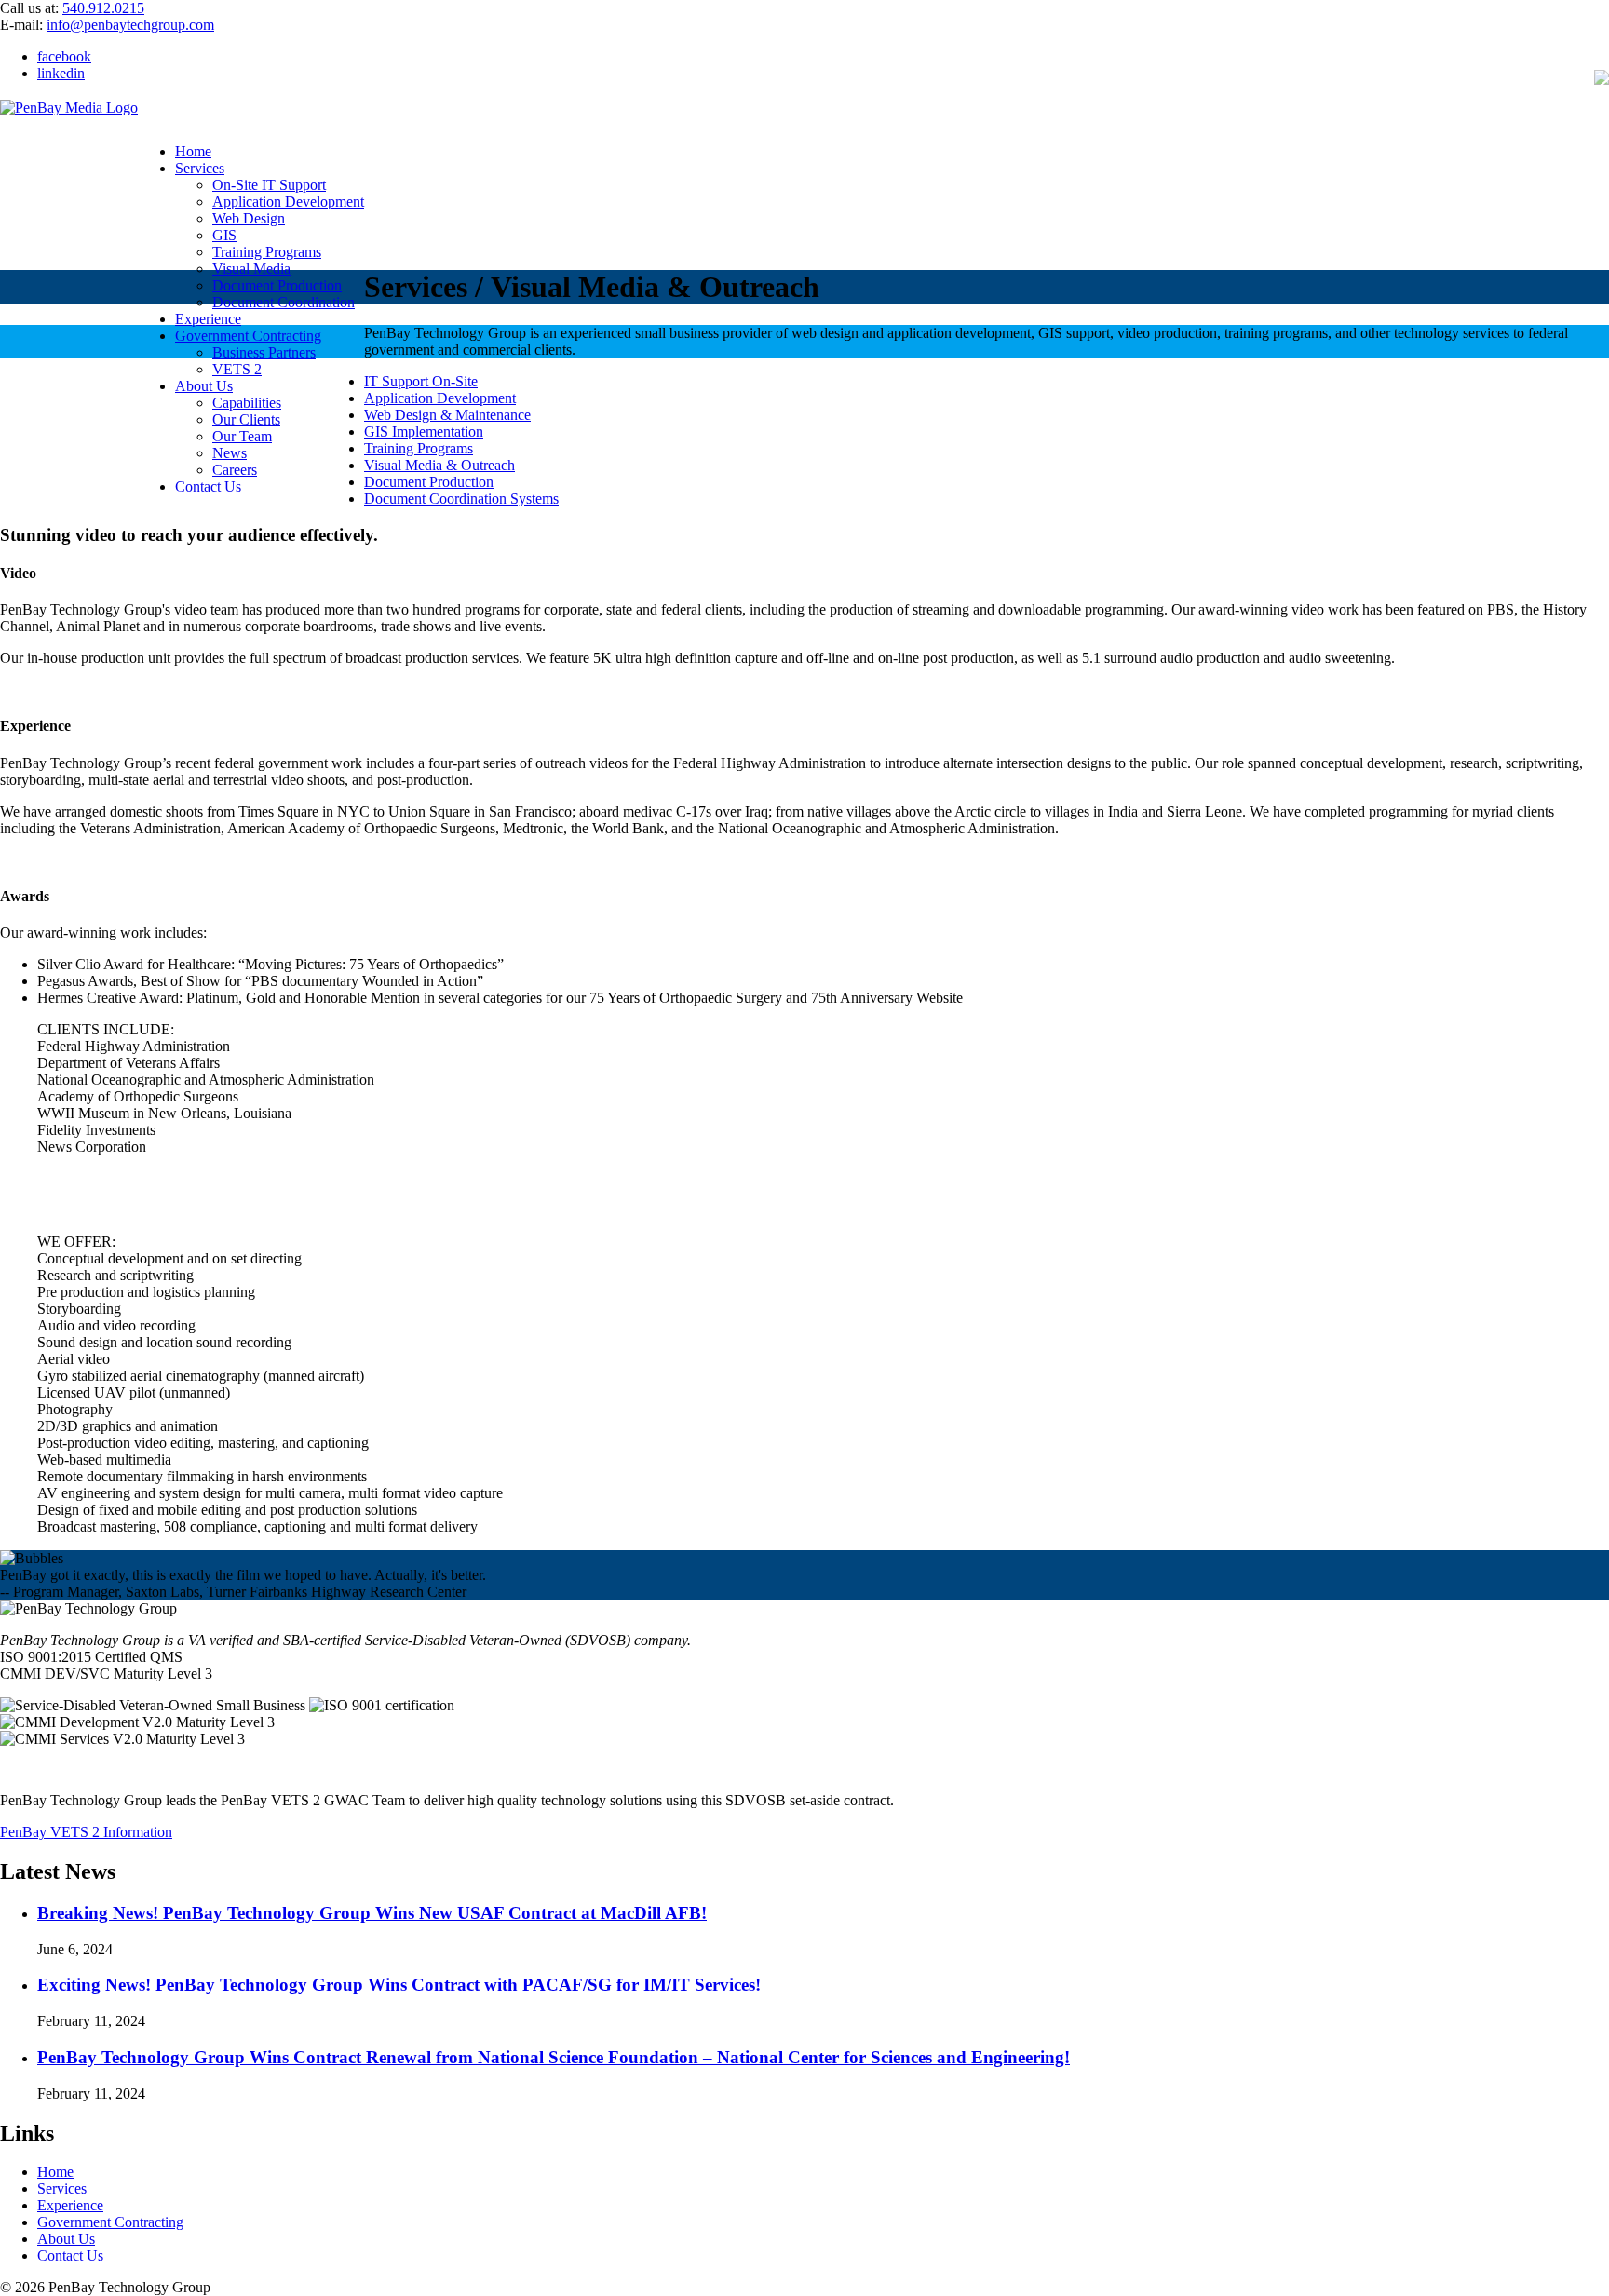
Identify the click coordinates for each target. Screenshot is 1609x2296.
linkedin (61, 73)
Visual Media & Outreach (439, 465)
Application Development (288, 202)
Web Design (249, 218)
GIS (224, 235)
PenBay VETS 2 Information (86, 1832)
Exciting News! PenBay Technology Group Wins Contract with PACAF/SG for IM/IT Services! (399, 1985)
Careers (235, 470)
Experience (208, 319)
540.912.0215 (103, 8)
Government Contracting (248, 336)
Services (200, 168)
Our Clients (246, 419)
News (230, 453)
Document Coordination (284, 302)
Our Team (242, 436)
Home (193, 151)
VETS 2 (237, 369)
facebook (64, 56)
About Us (204, 386)
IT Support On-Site (421, 381)
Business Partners (264, 352)
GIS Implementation (424, 432)
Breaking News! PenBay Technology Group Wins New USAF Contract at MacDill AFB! (372, 1913)
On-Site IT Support (269, 185)
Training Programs (267, 252)
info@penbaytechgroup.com (130, 25)
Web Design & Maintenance (447, 415)
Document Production (277, 285)
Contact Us (208, 486)
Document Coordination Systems (461, 499)
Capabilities (247, 403)
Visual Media (251, 269)
